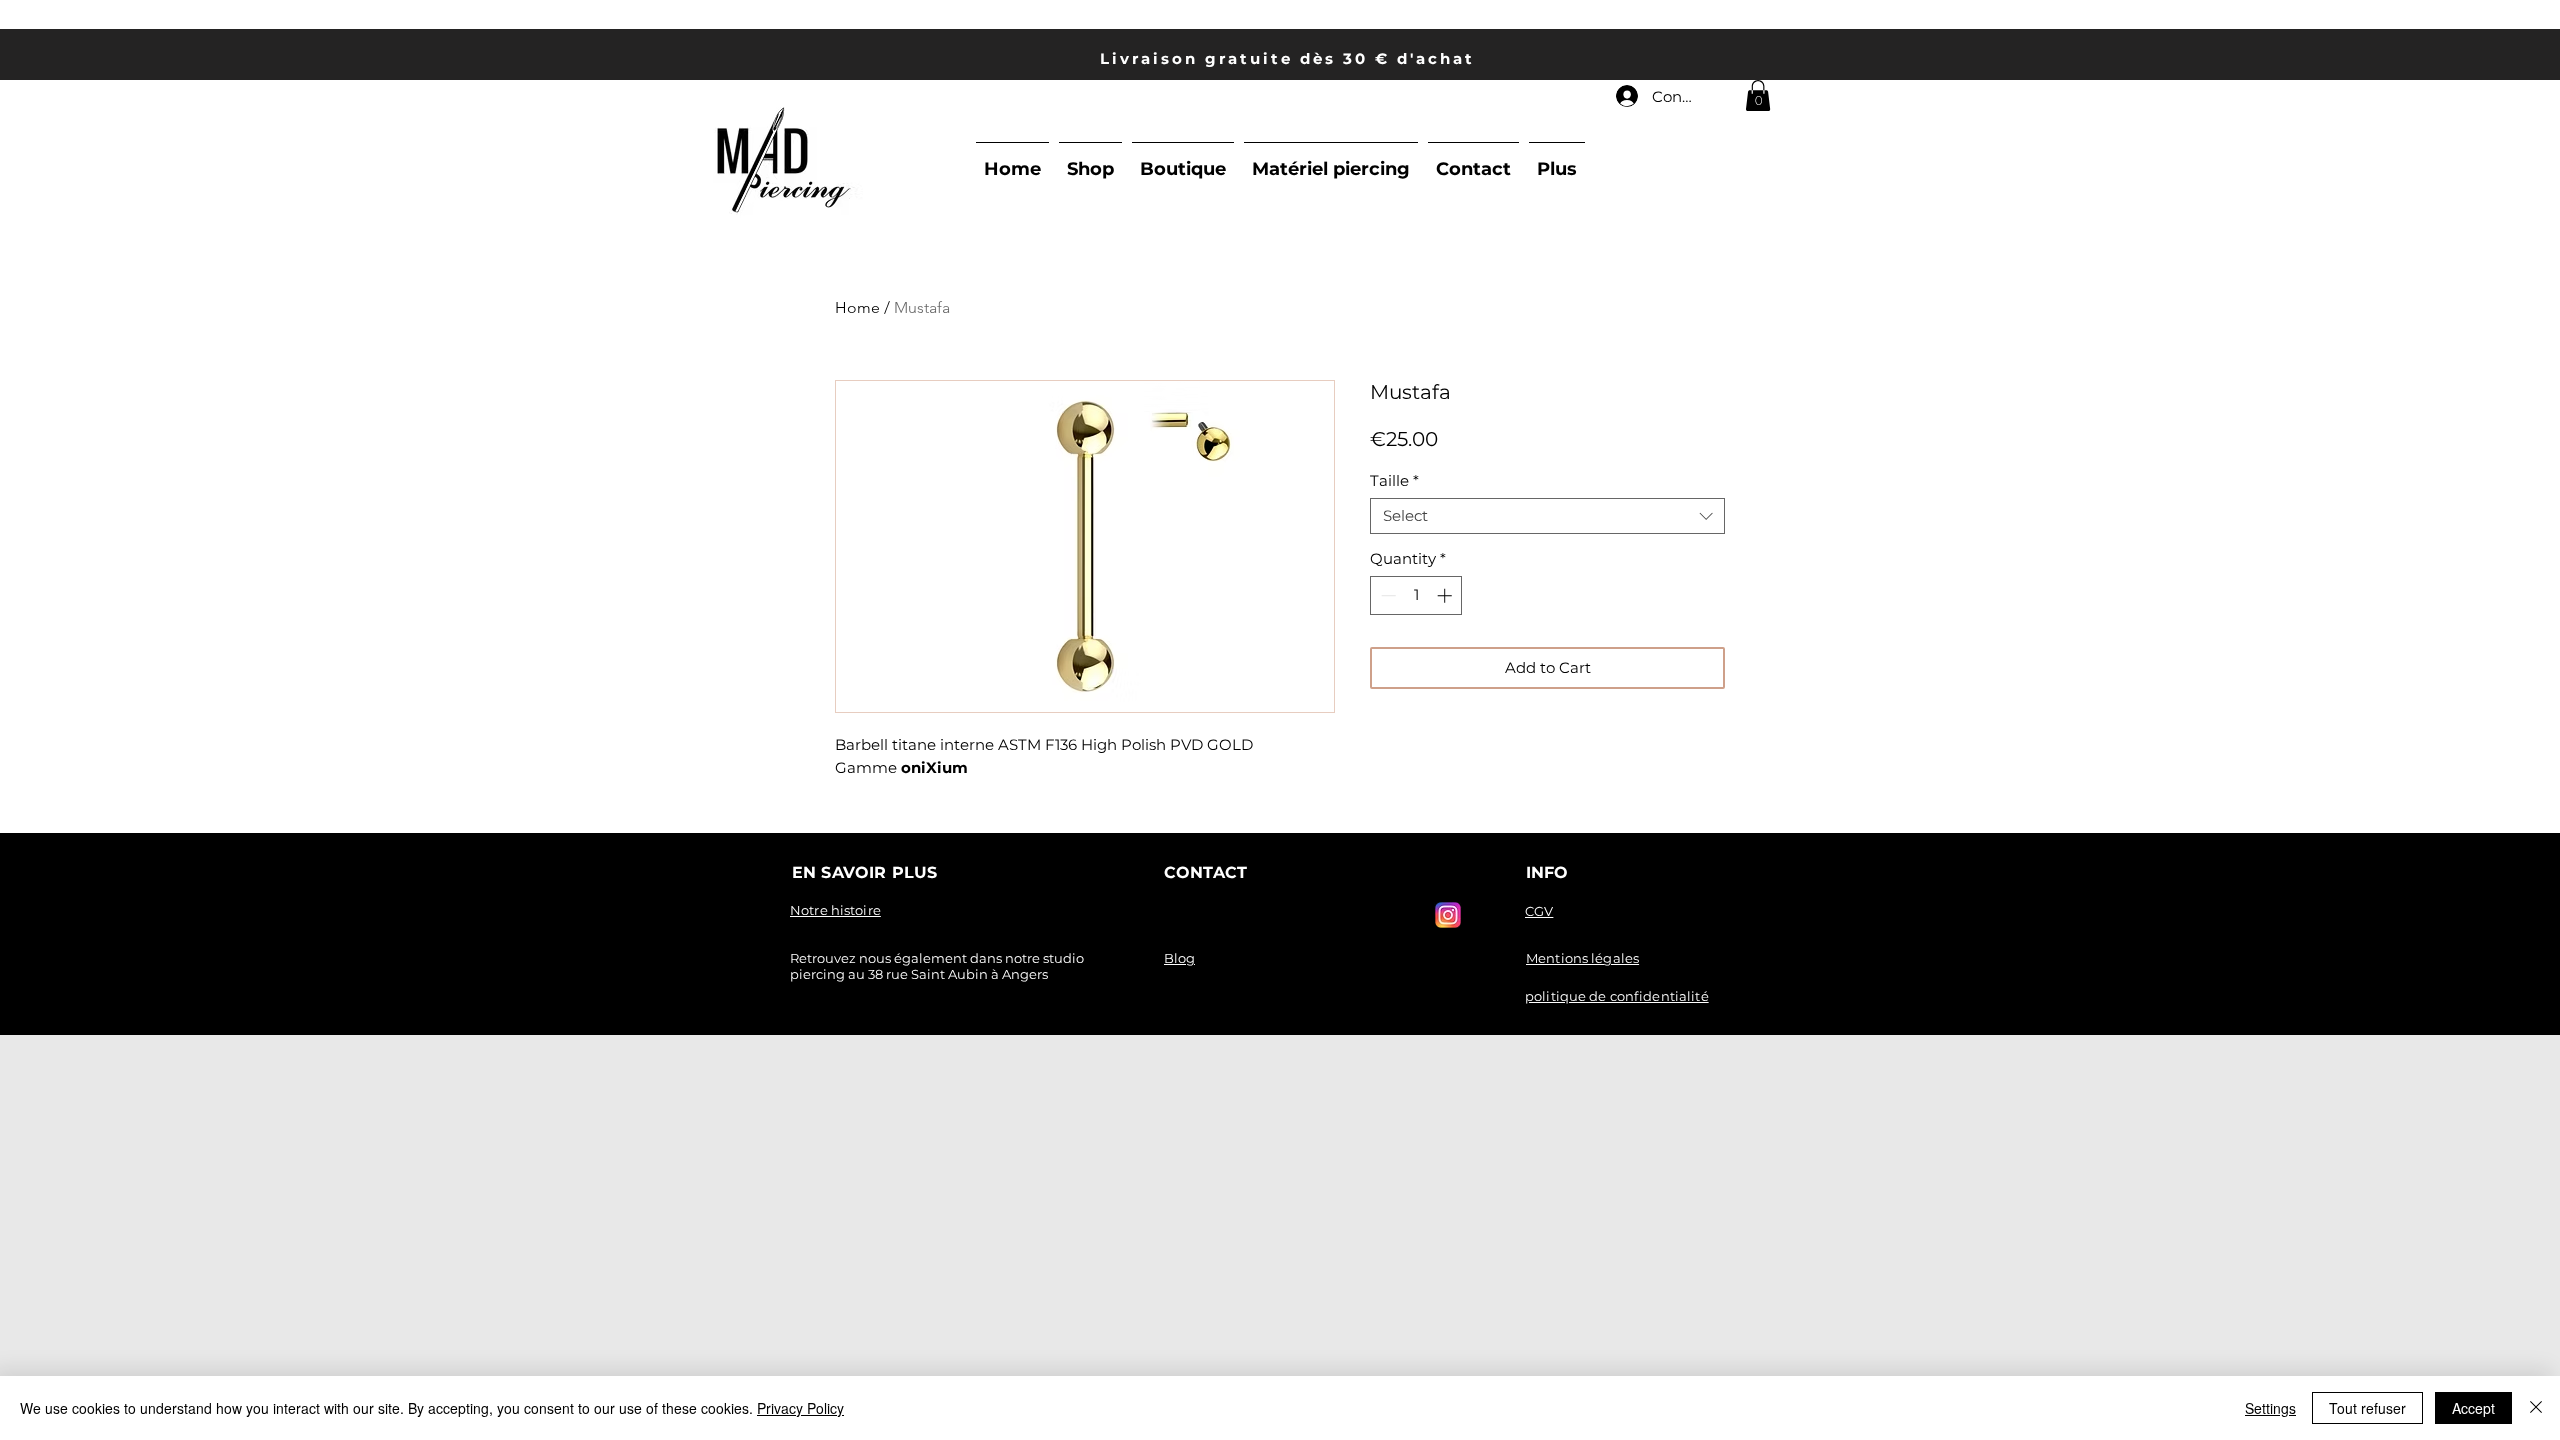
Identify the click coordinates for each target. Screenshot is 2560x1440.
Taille (1394, 481)
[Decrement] (1386, 595)
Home (857, 307)
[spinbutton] (1416, 595)
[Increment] (1446, 595)
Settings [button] (2270, 1408)
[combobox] (1547, 516)
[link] (1758, 95)
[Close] (2536, 1408)
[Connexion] (1626, 96)
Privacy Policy (800, 1408)
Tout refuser (2367, 1408)
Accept (2473, 1408)
